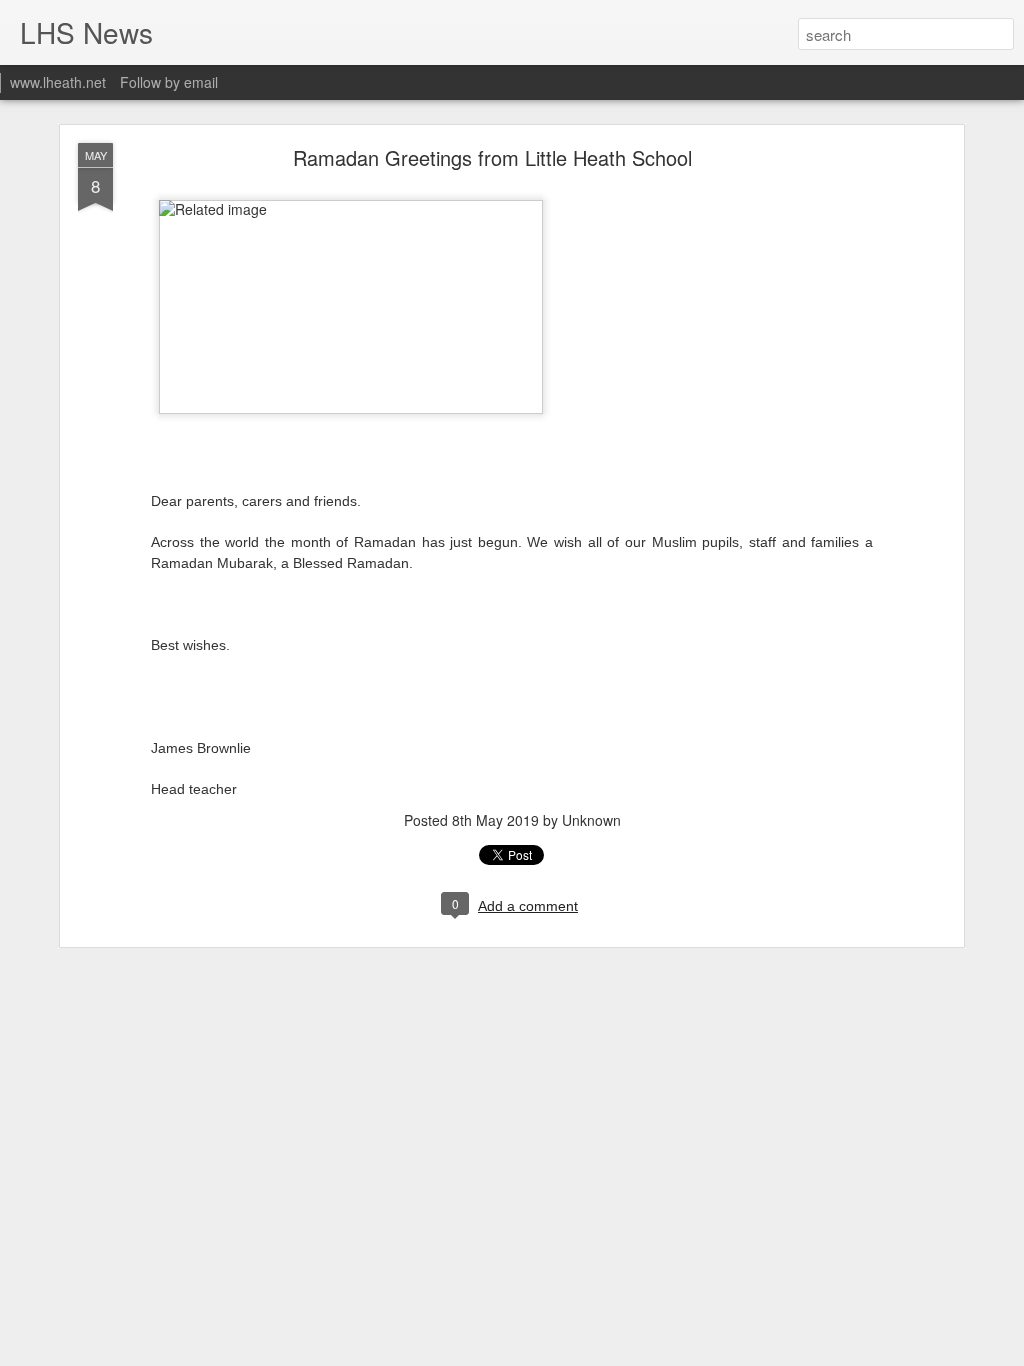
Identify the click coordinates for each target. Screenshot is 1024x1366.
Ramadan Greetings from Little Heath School (492, 157)
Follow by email (169, 82)
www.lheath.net (58, 82)
